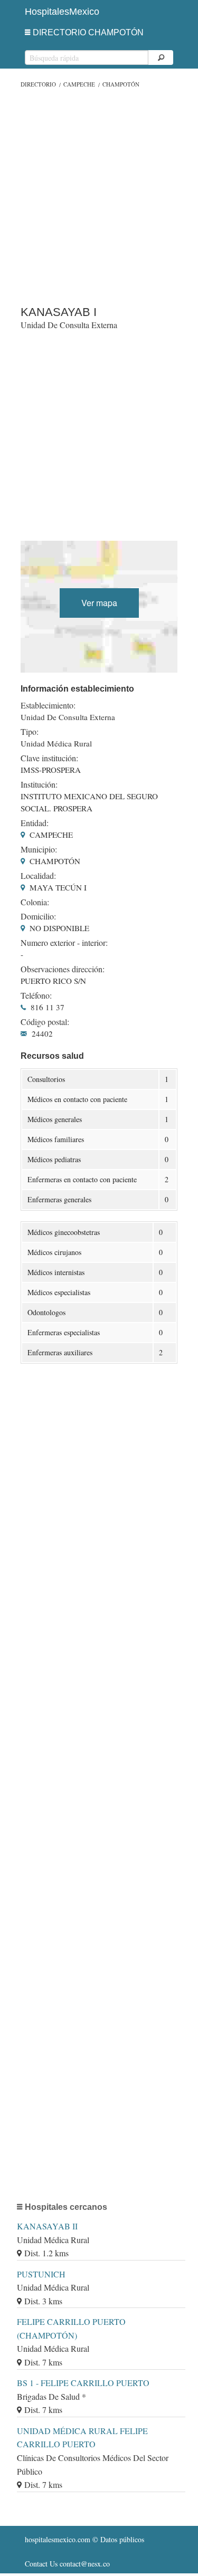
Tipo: (30, 732)
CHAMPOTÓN (121, 84)
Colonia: (35, 902)
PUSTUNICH (41, 2274)
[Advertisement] (99, 194)
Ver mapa (99, 603)
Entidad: (35, 823)
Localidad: (38, 876)
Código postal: (45, 1022)
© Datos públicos (84, 2539)
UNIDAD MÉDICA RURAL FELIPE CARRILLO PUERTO (82, 2438)
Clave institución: (49, 758)
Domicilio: (38, 916)
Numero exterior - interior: (64, 943)
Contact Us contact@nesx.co (67, 2564)
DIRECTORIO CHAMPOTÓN (88, 32)
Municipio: (39, 849)
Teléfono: (36, 995)
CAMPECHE (79, 84)
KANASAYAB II (47, 2226)
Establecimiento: (48, 705)
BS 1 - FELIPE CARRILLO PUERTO (83, 2383)
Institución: (39, 784)
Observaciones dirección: (63, 969)
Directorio (38, 84)
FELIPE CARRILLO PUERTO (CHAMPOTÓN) (71, 2328)
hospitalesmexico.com (58, 2539)
